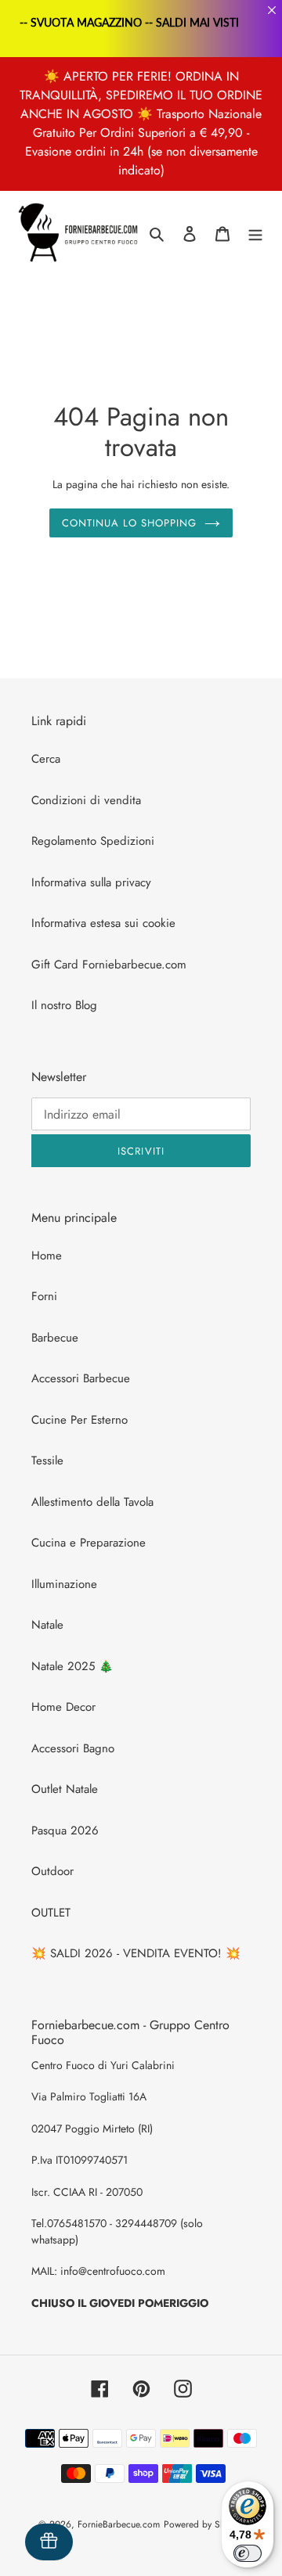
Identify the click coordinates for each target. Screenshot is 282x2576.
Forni (44, 1296)
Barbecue (55, 1338)
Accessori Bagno (73, 1748)
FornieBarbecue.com (119, 2524)
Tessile (47, 1460)
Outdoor (52, 1871)
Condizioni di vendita (86, 800)
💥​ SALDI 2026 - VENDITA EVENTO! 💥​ (136, 1953)
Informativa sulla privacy (91, 882)
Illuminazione (64, 1584)
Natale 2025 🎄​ (72, 1666)
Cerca (46, 759)
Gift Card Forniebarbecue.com (109, 965)
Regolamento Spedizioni (93, 841)
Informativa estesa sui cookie (103, 923)
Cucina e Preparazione (89, 1543)
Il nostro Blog (64, 1005)
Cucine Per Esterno (80, 1420)
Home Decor (63, 1707)
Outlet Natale (65, 1789)
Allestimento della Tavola (92, 1502)
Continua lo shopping (130, 523)
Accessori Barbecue (81, 1378)
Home (47, 1256)
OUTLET (51, 1913)
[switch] (248, 2553)
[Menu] (255, 234)
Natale (47, 1625)
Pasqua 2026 (65, 1831)
